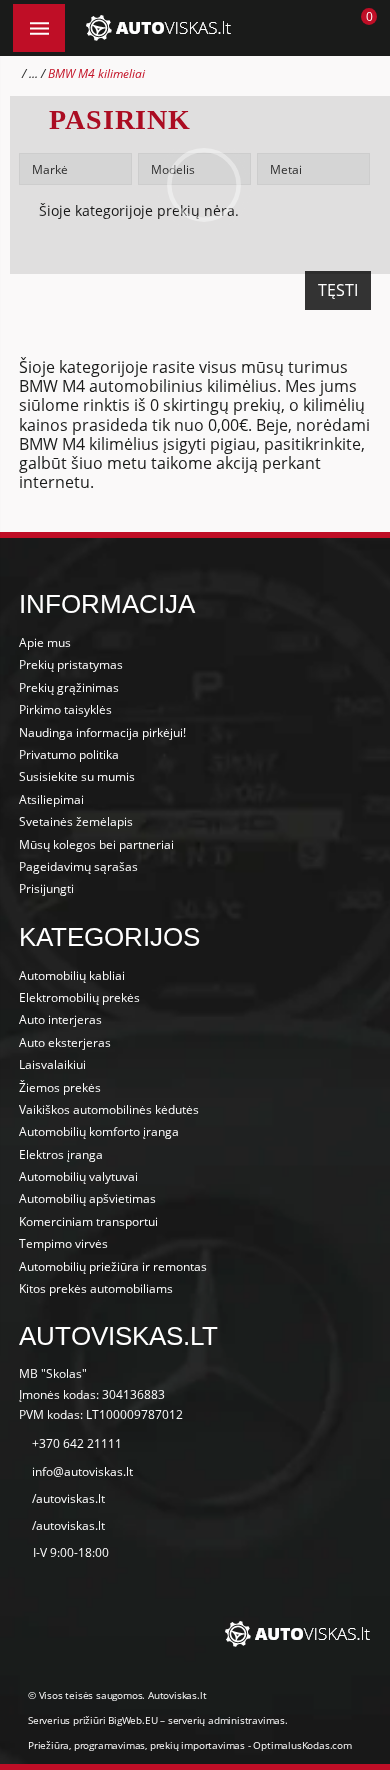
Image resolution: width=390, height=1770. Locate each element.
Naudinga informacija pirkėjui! (102, 732)
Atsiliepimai (51, 799)
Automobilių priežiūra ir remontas (113, 1266)
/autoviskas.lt (68, 1498)
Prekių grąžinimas (69, 687)
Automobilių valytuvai (78, 1176)
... (33, 73)
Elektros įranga (61, 1154)
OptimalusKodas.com (302, 1745)
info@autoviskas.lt (82, 1471)
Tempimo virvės (63, 1243)
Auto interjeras (60, 1019)
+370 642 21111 (77, 1443)
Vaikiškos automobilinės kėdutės (109, 1109)
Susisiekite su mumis (77, 776)
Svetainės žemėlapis (76, 821)
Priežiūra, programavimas (86, 1745)
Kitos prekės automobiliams (96, 1288)
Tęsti (338, 290)
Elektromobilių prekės (79, 997)
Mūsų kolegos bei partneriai (96, 844)
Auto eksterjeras (65, 1042)
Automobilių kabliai (72, 975)
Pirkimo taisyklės (65, 709)
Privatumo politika (69, 754)
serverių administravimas (226, 1720)
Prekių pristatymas (71, 664)
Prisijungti (46, 888)
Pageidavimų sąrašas (78, 866)
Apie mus (45, 642)
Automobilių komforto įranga (99, 1131)
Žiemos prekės (60, 1087)
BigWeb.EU (132, 1720)
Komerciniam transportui (88, 1221)
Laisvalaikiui (52, 1064)
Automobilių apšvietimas (87, 1198)
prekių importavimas (197, 1745)
